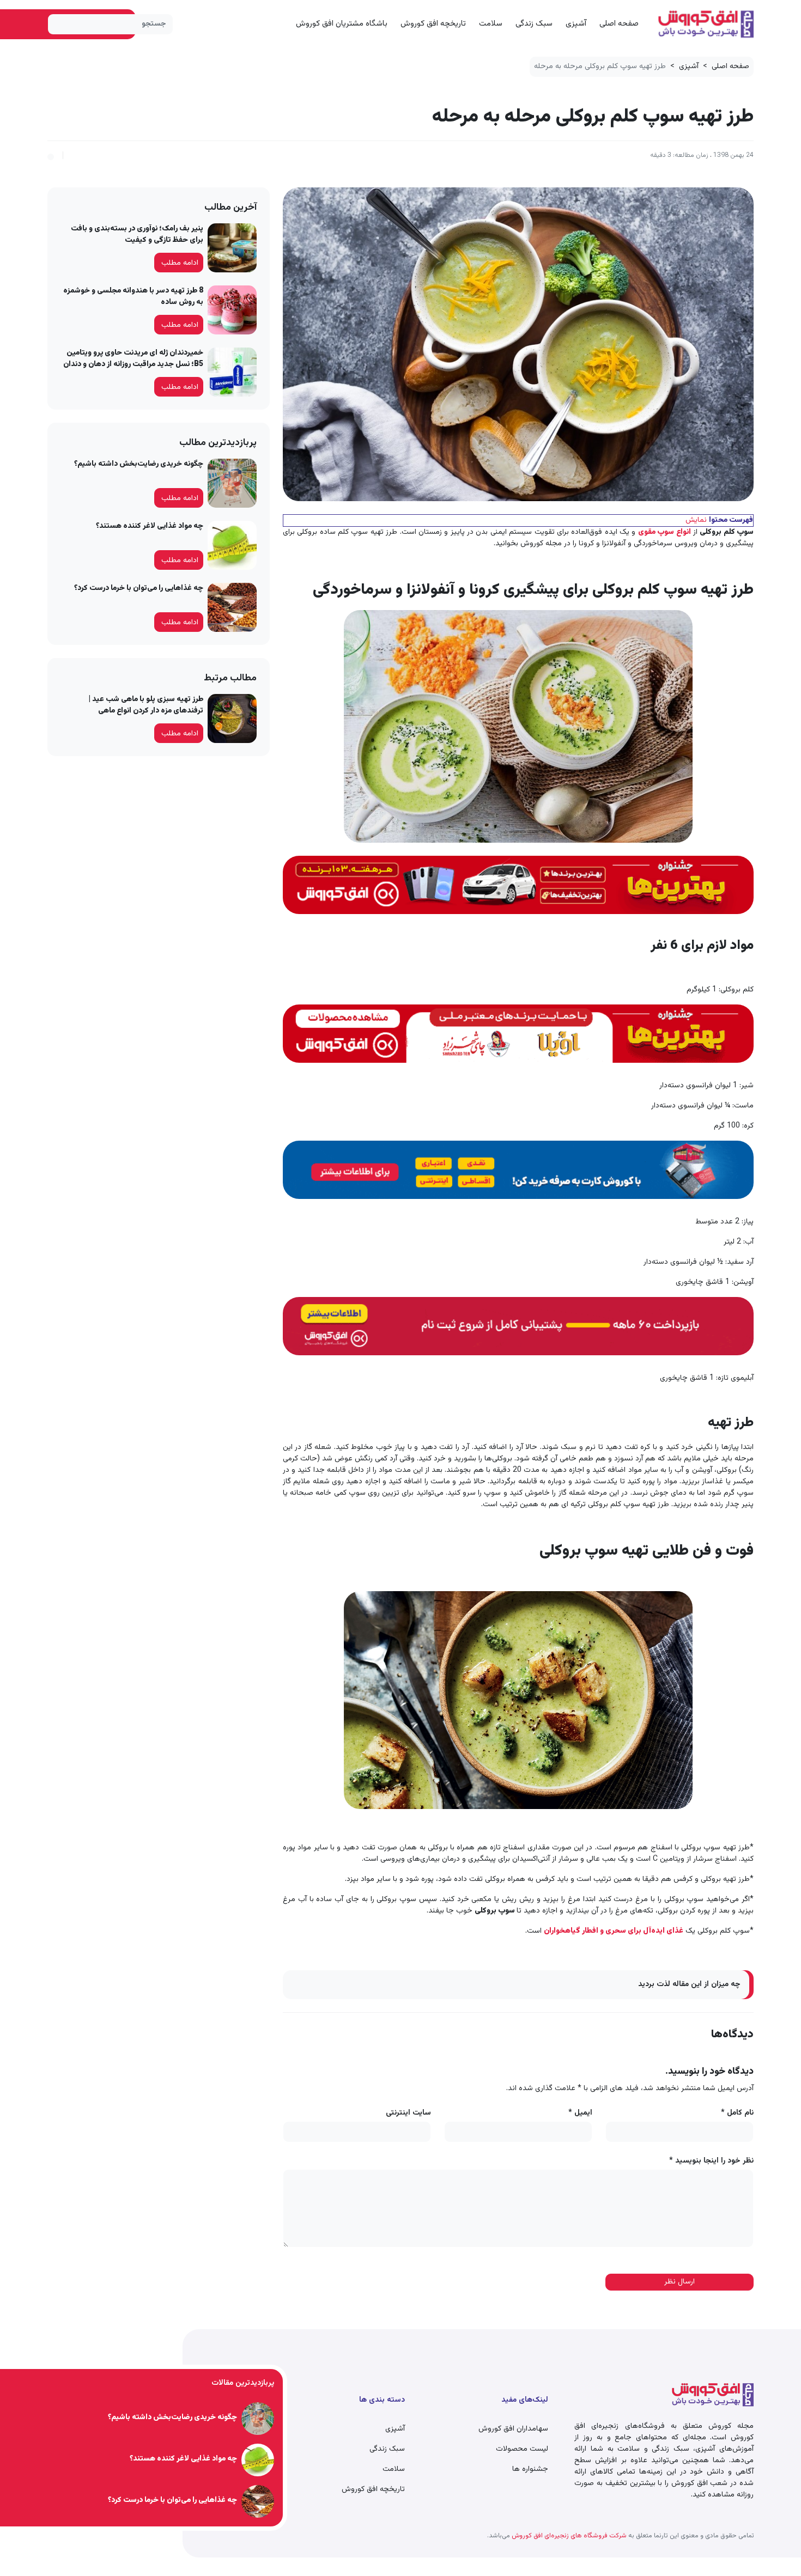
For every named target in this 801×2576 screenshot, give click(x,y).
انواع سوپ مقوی (665, 532)
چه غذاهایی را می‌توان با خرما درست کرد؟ (139, 588)
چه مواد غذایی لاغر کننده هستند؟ (150, 526)
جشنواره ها (530, 2469)
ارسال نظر (679, 2282)
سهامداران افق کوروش (513, 2429)
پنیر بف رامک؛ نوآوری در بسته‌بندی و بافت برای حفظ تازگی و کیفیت (137, 235)
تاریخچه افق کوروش (433, 24)
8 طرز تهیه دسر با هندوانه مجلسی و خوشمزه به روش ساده (133, 297)
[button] (51, 155)
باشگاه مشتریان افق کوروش (342, 24)
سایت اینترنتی (408, 2113)
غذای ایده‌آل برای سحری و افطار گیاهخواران (614, 1931)
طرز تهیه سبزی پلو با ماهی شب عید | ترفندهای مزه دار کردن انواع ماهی (146, 705)
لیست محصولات (522, 2449)
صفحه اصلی (619, 24)
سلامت (491, 24)
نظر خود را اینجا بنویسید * (711, 2161)
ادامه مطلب (180, 263)
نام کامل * (737, 2113)
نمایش (696, 520)
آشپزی (576, 24)
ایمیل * (580, 2113)
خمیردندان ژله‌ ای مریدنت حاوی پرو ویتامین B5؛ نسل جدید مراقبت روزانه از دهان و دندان (133, 359)
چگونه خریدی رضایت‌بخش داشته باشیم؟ (139, 464)
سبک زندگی (534, 24)
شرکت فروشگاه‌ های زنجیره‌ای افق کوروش (568, 2536)
